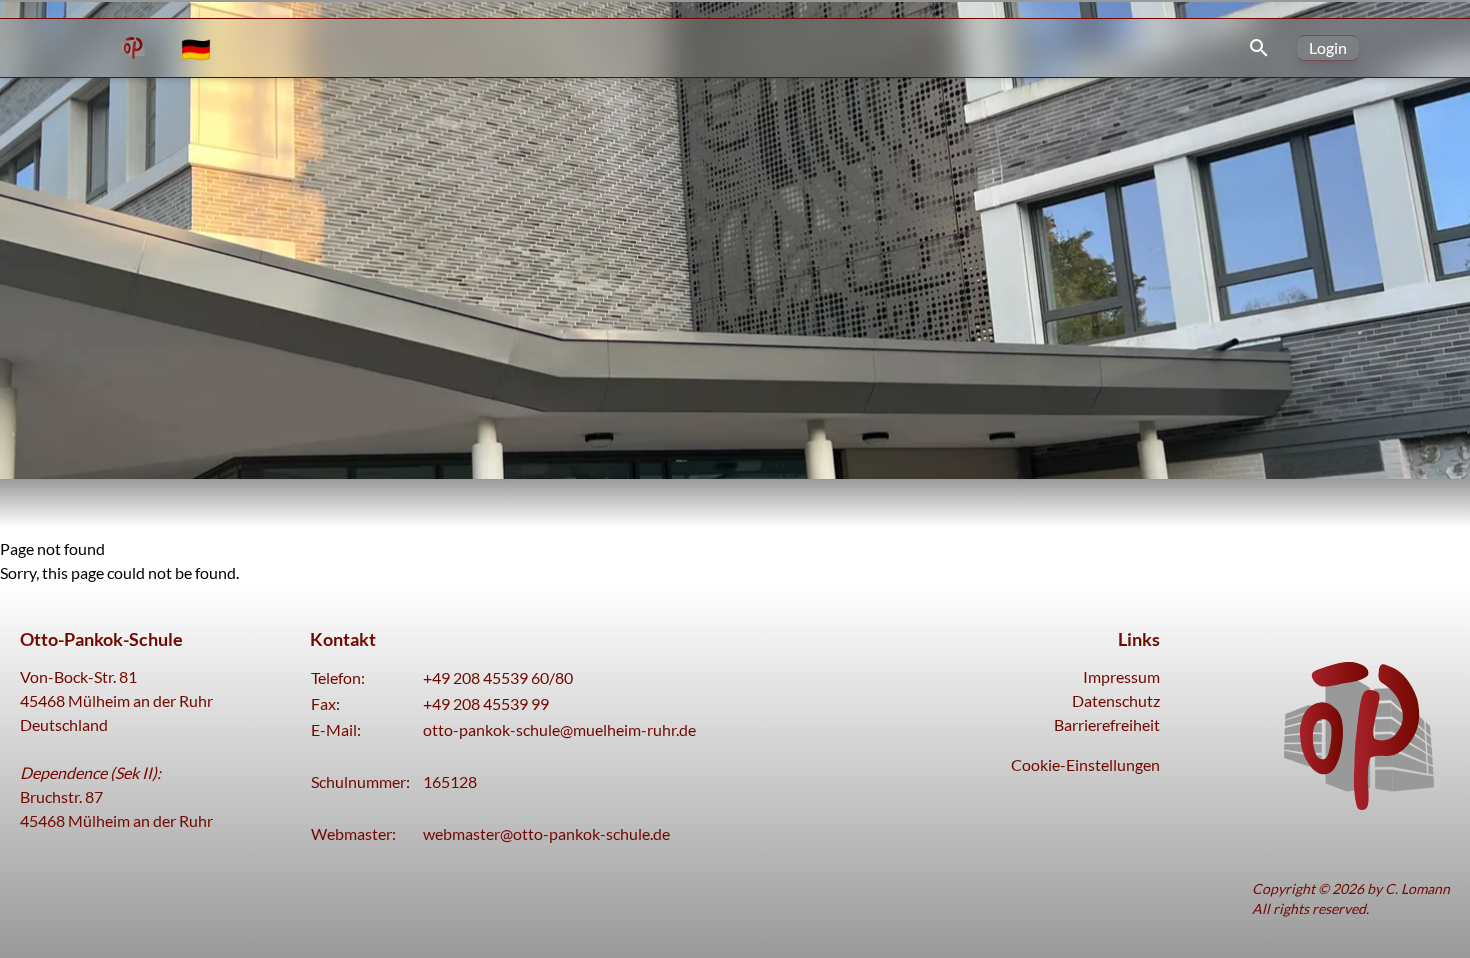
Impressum (1121, 676)
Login (1328, 47)
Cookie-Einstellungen (1085, 764)
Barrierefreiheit (1107, 724)
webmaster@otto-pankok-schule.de (546, 833)
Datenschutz (1116, 700)
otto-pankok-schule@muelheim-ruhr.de (559, 729)
